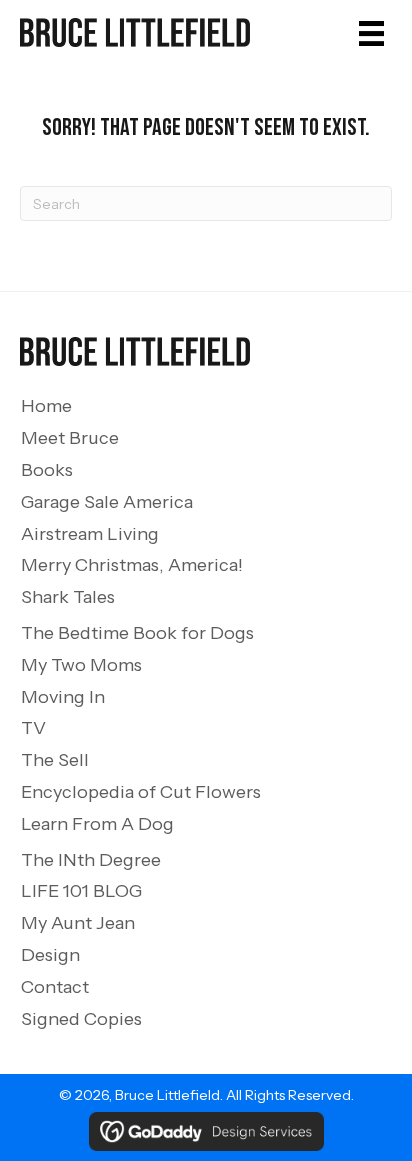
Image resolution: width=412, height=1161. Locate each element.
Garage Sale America (107, 502)
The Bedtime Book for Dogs (137, 633)
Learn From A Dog (97, 824)
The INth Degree (91, 860)
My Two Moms (81, 665)
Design (50, 955)
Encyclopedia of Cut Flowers (141, 792)
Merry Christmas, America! (132, 565)
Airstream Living (90, 534)
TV (33, 728)
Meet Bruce (70, 438)
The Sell (55, 760)
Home (46, 406)
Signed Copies (81, 1019)
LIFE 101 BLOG (81, 891)
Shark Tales (68, 597)
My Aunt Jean (78, 923)
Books (47, 470)
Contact (55, 987)
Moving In (63, 697)
